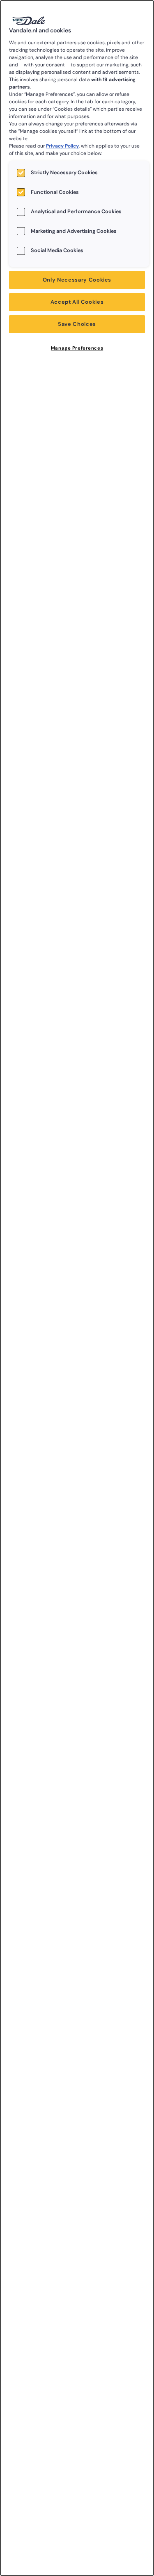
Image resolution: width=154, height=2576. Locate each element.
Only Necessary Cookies (77, 280)
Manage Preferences (77, 348)
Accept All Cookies (77, 302)
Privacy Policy (62, 146)
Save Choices (77, 324)
